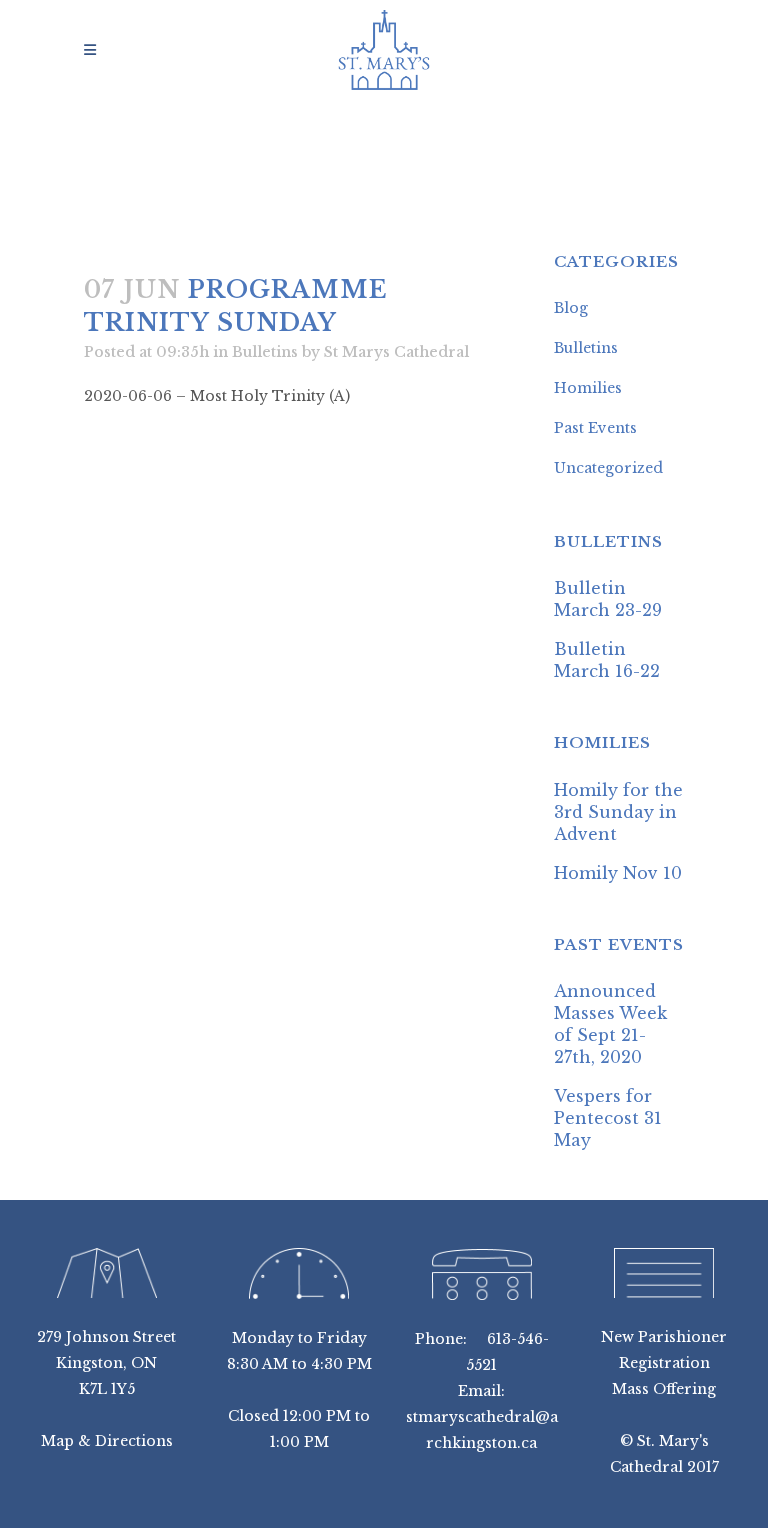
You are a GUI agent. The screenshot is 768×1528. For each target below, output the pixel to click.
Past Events (595, 428)
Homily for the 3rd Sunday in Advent (618, 812)
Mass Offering (664, 1389)
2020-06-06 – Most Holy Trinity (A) (217, 396)
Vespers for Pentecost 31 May (608, 1118)
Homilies (588, 388)
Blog (571, 308)
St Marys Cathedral (396, 352)
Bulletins (265, 352)
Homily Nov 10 (618, 873)
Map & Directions (107, 1441)
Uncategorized (608, 468)
